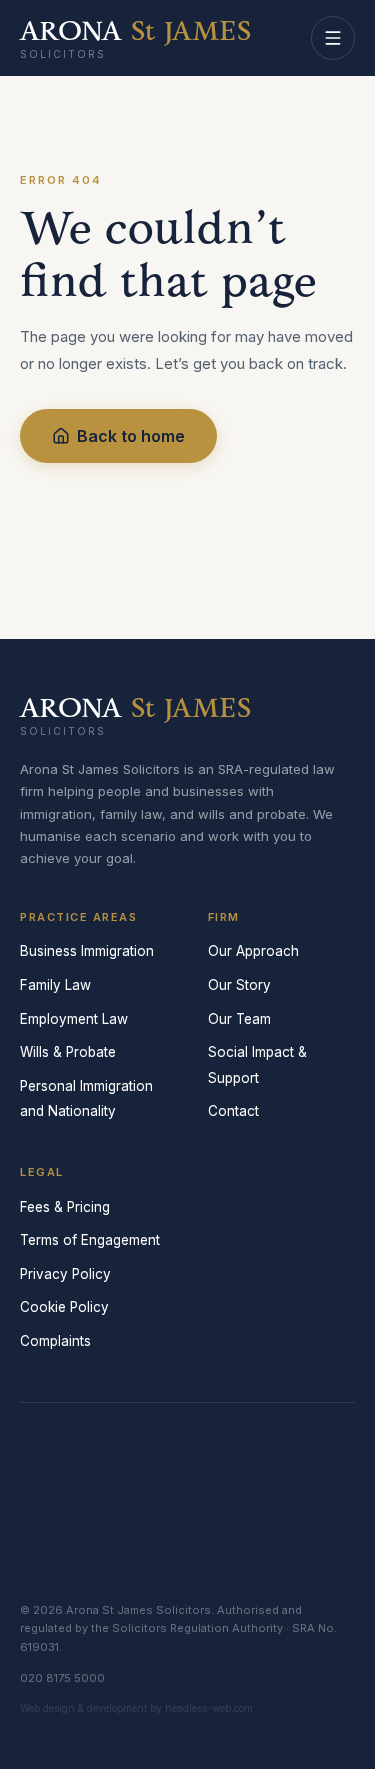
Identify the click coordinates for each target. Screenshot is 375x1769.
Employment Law (74, 1019)
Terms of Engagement (90, 1240)
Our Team (239, 1019)
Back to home (131, 436)
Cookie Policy (64, 1307)
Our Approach (253, 951)
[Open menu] (333, 38)
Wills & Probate (68, 1052)
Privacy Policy (65, 1274)
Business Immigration (87, 951)
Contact (233, 1111)
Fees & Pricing (65, 1207)
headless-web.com (209, 1708)
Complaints (55, 1341)
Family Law (55, 985)
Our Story (239, 985)
